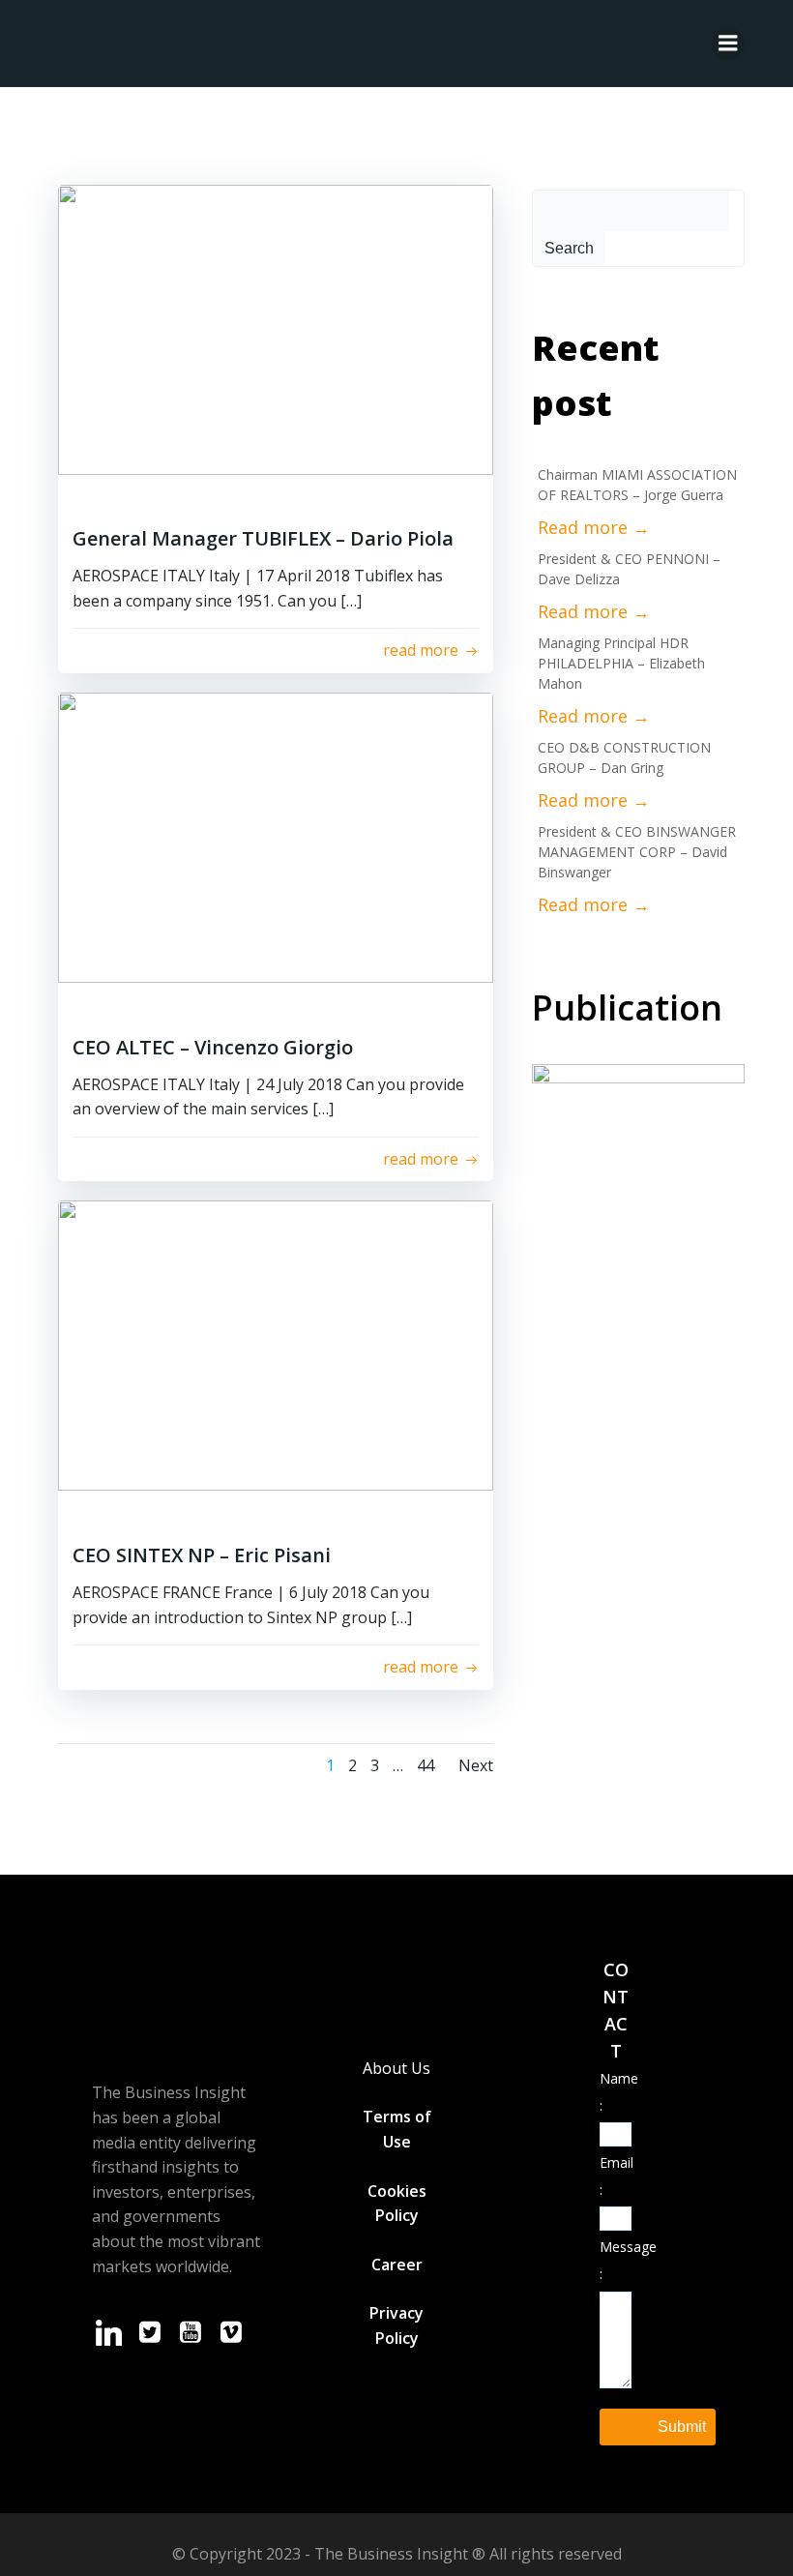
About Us (396, 2068)
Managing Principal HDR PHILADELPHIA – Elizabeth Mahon (621, 663)
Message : (616, 2260)
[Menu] (728, 44)
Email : (616, 2176)
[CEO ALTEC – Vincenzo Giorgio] (276, 838)
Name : (616, 2092)
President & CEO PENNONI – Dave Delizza (629, 569)
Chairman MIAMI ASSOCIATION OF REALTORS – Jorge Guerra (637, 485)
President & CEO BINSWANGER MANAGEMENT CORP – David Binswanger (637, 852)
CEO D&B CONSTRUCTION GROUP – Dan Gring (624, 757)
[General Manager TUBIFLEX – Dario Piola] (276, 330)
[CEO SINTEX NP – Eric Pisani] (276, 1346)
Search (569, 248)
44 (426, 1765)
